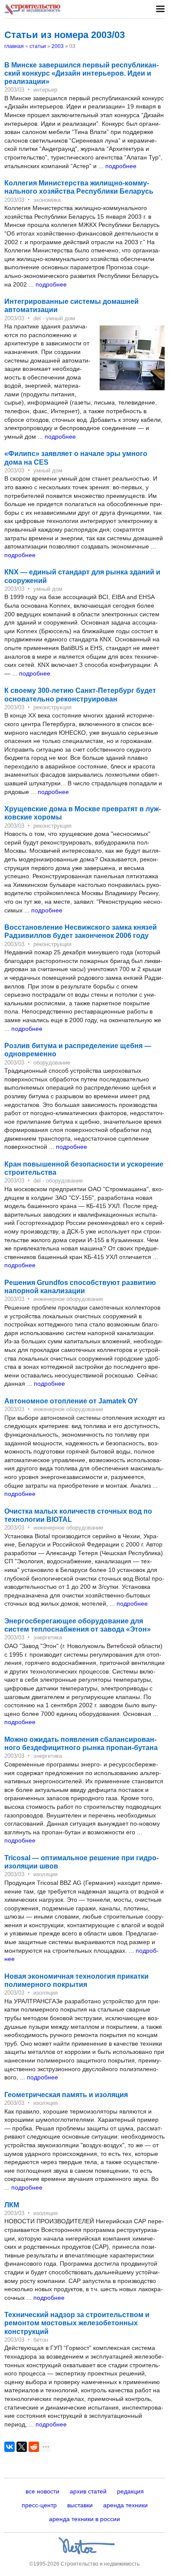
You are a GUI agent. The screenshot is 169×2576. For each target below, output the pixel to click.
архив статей (88, 2491)
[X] (22, 2447)
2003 (58, 46)
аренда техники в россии (84, 2519)
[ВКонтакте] (10, 2447)
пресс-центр (39, 2505)
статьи (38, 46)
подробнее (121, 166)
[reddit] (34, 2447)
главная (14, 46)
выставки (80, 2505)
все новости (42, 2491)
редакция (130, 2491)
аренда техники (125, 2505)
